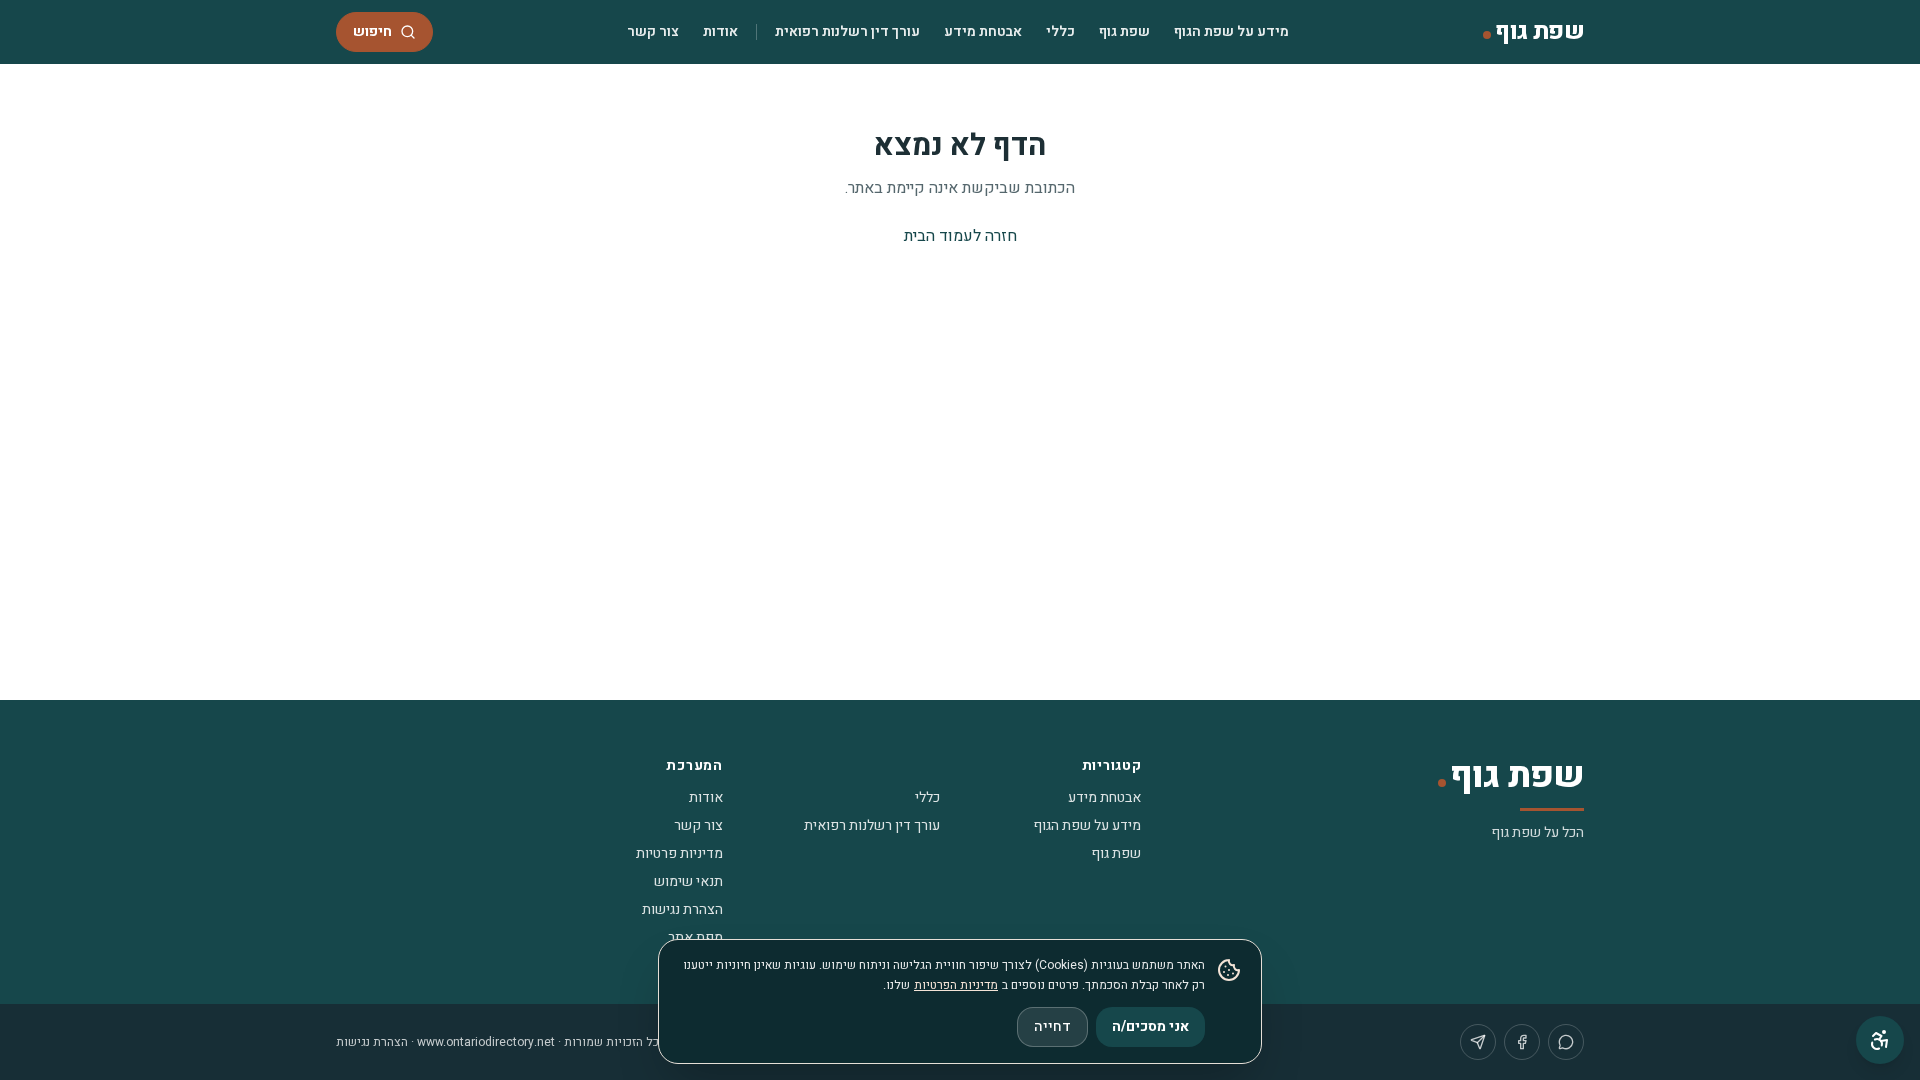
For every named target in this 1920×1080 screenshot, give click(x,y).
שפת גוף (1124, 31)
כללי (1060, 31)
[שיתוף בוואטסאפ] (1566, 1042)
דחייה (1052, 1026)
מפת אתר (695, 937)
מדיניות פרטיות (679, 853)
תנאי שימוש (688, 881)
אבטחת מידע (983, 31)
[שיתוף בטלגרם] (1478, 1042)
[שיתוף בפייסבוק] (1522, 1042)
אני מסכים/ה (1150, 1026)
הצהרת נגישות (682, 909)
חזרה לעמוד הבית (960, 236)
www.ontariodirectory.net (486, 1042)
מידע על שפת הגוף (1231, 31)
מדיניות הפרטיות (956, 985)
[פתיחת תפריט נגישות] (1880, 1040)
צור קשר (653, 31)
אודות (720, 31)
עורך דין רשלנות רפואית (847, 31)
